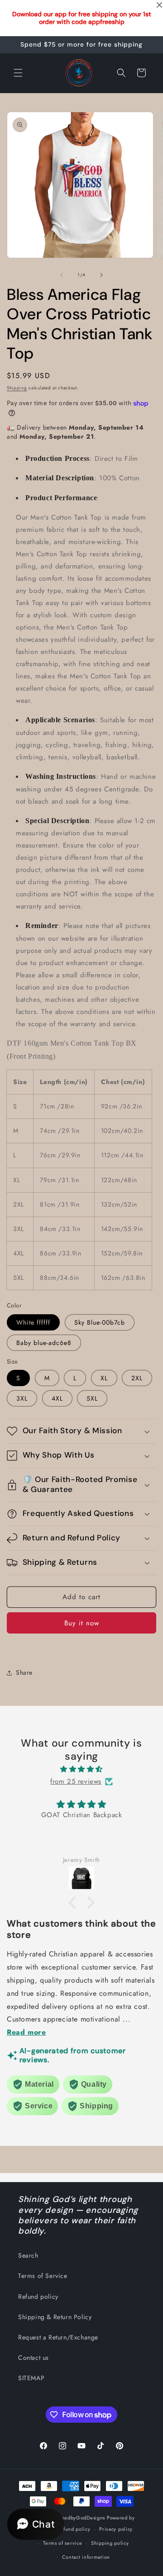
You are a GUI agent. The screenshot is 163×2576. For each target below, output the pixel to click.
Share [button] (24, 1672)
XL (104, 1378)
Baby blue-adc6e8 (44, 1343)
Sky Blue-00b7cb (100, 1322)
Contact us (34, 2358)
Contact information (86, 2557)
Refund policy (38, 2297)
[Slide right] (101, 275)
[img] (81, 1769)
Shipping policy (110, 2543)
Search (28, 2255)
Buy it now (82, 1623)
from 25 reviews (76, 1781)
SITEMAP (31, 2378)
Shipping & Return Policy (55, 2317)
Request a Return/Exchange (58, 2337)
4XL (57, 1398)
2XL (137, 1378)
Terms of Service (43, 2276)
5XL (92, 1398)
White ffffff (33, 1322)
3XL (22, 1398)
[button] (18, 73)
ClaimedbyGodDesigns (78, 2518)
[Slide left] (62, 275)
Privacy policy (116, 2529)
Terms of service (62, 2543)
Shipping (17, 388)
